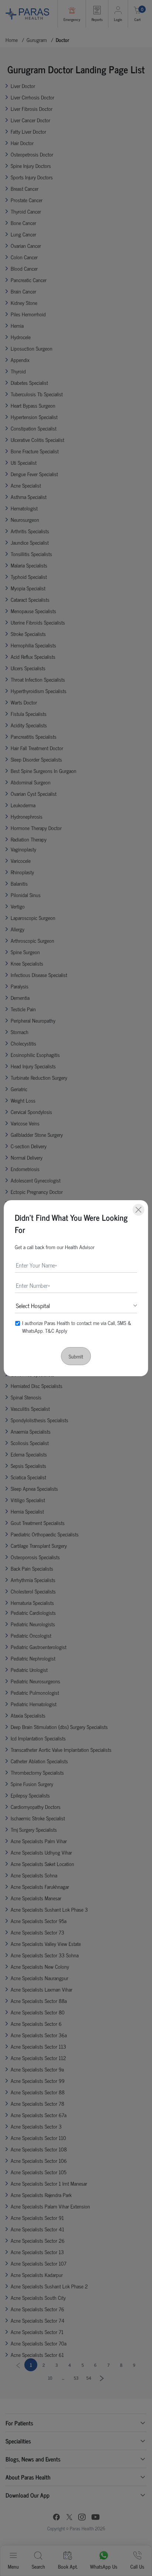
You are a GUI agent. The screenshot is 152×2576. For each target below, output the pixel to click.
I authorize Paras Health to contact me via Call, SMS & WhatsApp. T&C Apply (77, 1326)
